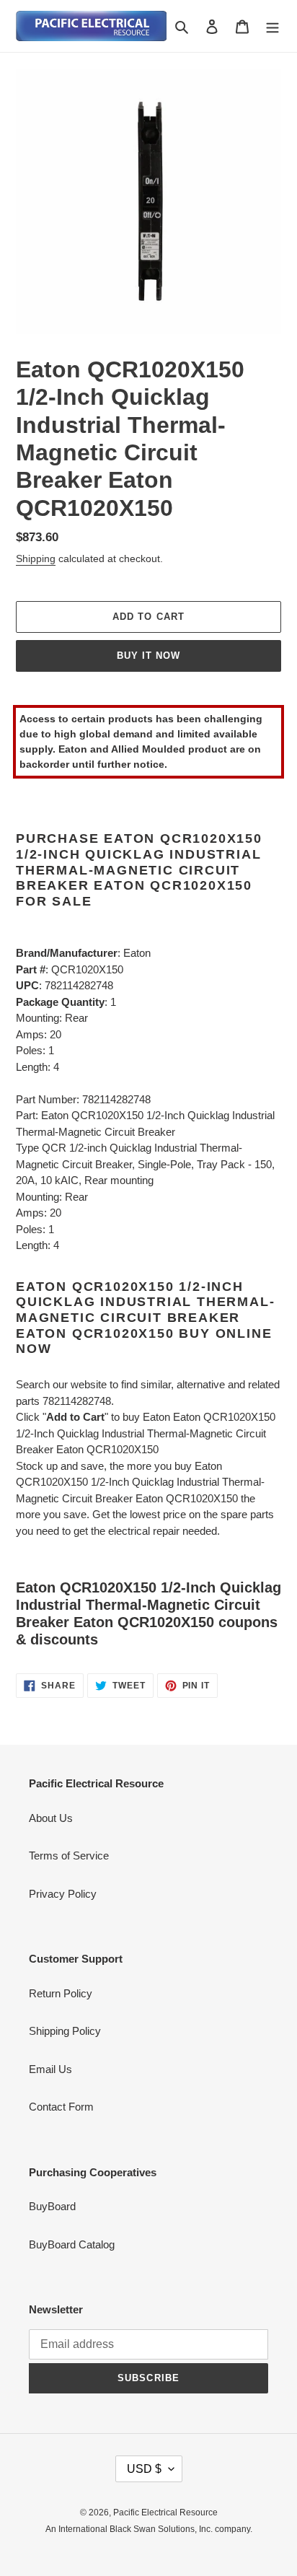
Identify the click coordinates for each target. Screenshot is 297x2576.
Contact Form (61, 2107)
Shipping (36, 558)
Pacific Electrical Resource (165, 2513)
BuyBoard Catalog (72, 2244)
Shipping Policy (65, 2031)
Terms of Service (69, 1856)
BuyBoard (52, 2206)
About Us (51, 1818)
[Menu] (272, 26)
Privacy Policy (63, 1894)
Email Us (50, 2069)
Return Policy (61, 1993)
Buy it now (148, 656)
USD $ (144, 2469)
